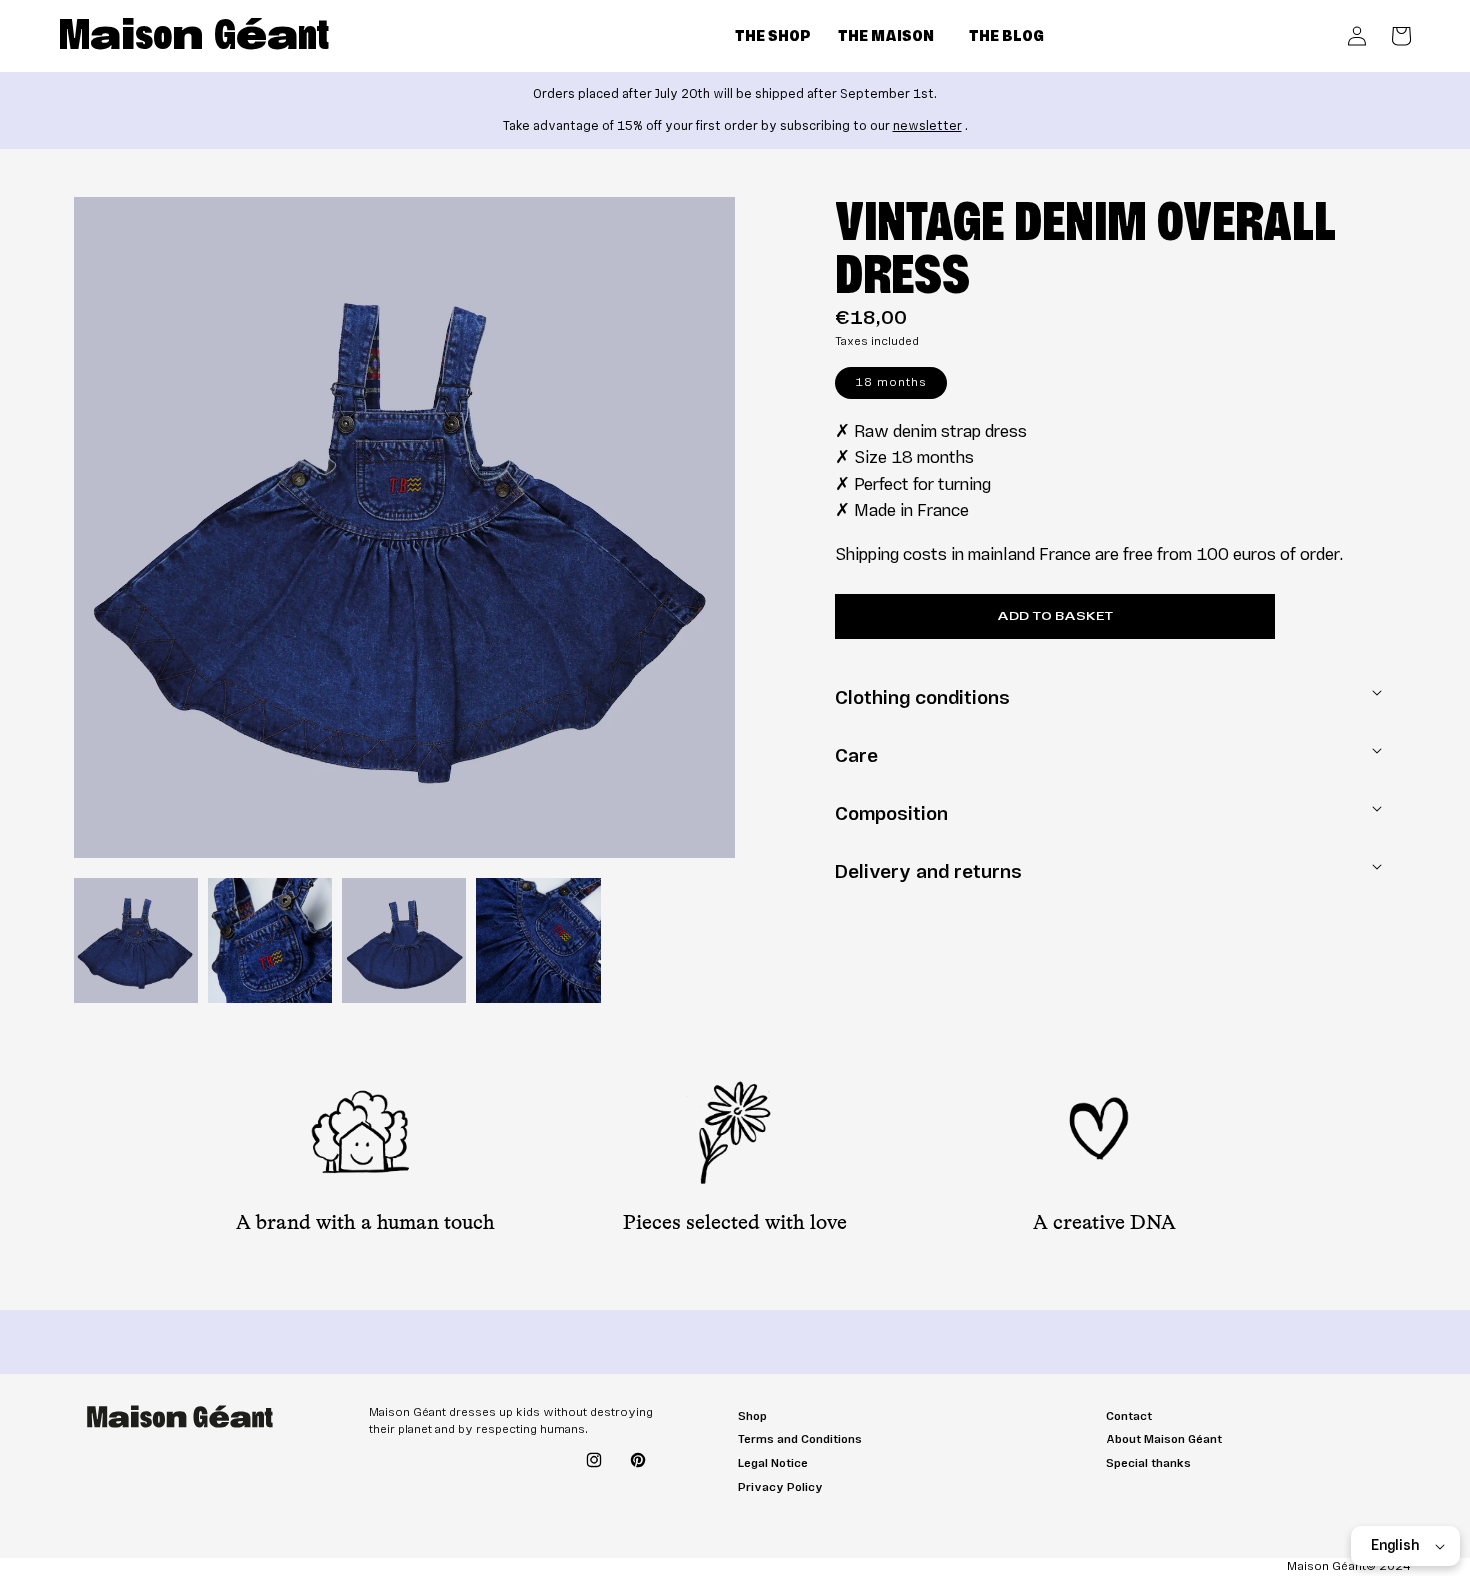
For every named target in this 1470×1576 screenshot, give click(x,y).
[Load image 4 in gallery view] (538, 940)
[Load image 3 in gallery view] (404, 940)
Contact (1129, 1416)
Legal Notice (773, 1463)
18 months (891, 382)
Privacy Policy (780, 1487)
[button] (786, 37)
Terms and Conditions (800, 1439)
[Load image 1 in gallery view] (136, 940)
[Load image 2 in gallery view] (270, 940)
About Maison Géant (1164, 1439)
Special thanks (1148, 1463)
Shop (752, 1416)
